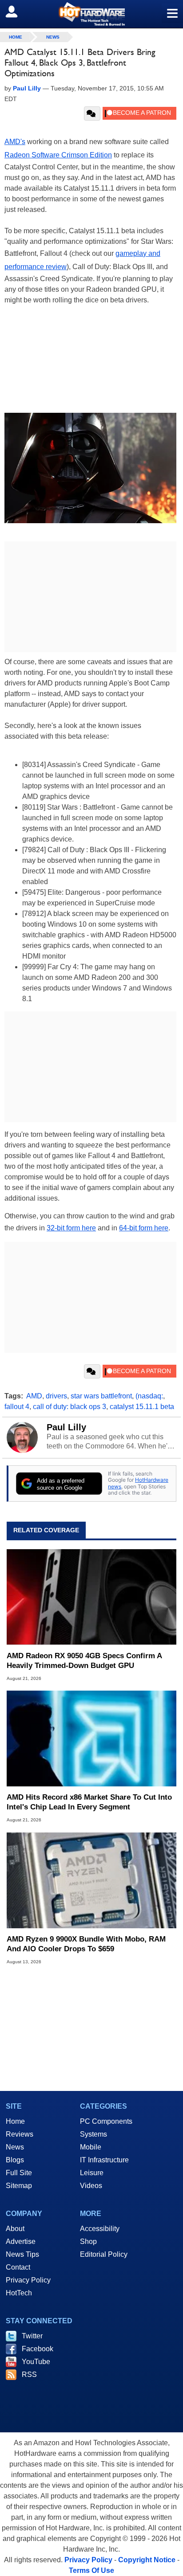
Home (15, 2121)
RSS (29, 2374)
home (16, 37)
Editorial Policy (104, 2254)
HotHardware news (138, 1483)
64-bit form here (144, 1228)
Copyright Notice (147, 2560)
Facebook (38, 2349)
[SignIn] (17, 12)
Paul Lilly (66, 1427)
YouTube (36, 2362)
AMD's (15, 142)
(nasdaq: (149, 1396)
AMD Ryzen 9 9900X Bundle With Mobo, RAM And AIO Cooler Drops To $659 (86, 1944)
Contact (18, 2267)
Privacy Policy (28, 2280)
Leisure (92, 2173)
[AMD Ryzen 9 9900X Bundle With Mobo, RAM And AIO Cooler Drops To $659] (91, 1880)
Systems (93, 2134)
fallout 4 (17, 1407)
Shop (88, 2241)
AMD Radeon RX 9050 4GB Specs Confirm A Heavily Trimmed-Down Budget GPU (84, 1661)
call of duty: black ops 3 (70, 1407)
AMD (34, 1396)
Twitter (32, 2336)
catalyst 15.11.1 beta (142, 1407)
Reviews (20, 2134)
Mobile (91, 2147)
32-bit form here (71, 1228)
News (53, 37)
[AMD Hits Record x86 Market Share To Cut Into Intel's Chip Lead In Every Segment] (91, 1739)
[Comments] (92, 114)
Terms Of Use (91, 2570)
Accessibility (100, 2229)
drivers (56, 1396)
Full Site (19, 2173)
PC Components (106, 2121)
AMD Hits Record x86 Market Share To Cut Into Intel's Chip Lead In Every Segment (89, 1802)
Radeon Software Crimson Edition (58, 155)
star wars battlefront (101, 1396)
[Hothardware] (91, 14)
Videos (91, 2186)
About (15, 2229)
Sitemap (19, 2186)
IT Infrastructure (104, 2160)
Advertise (21, 2241)
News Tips (22, 2254)
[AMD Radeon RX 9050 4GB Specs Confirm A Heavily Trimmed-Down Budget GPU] (91, 1597)
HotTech (19, 2293)
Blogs (15, 2160)
